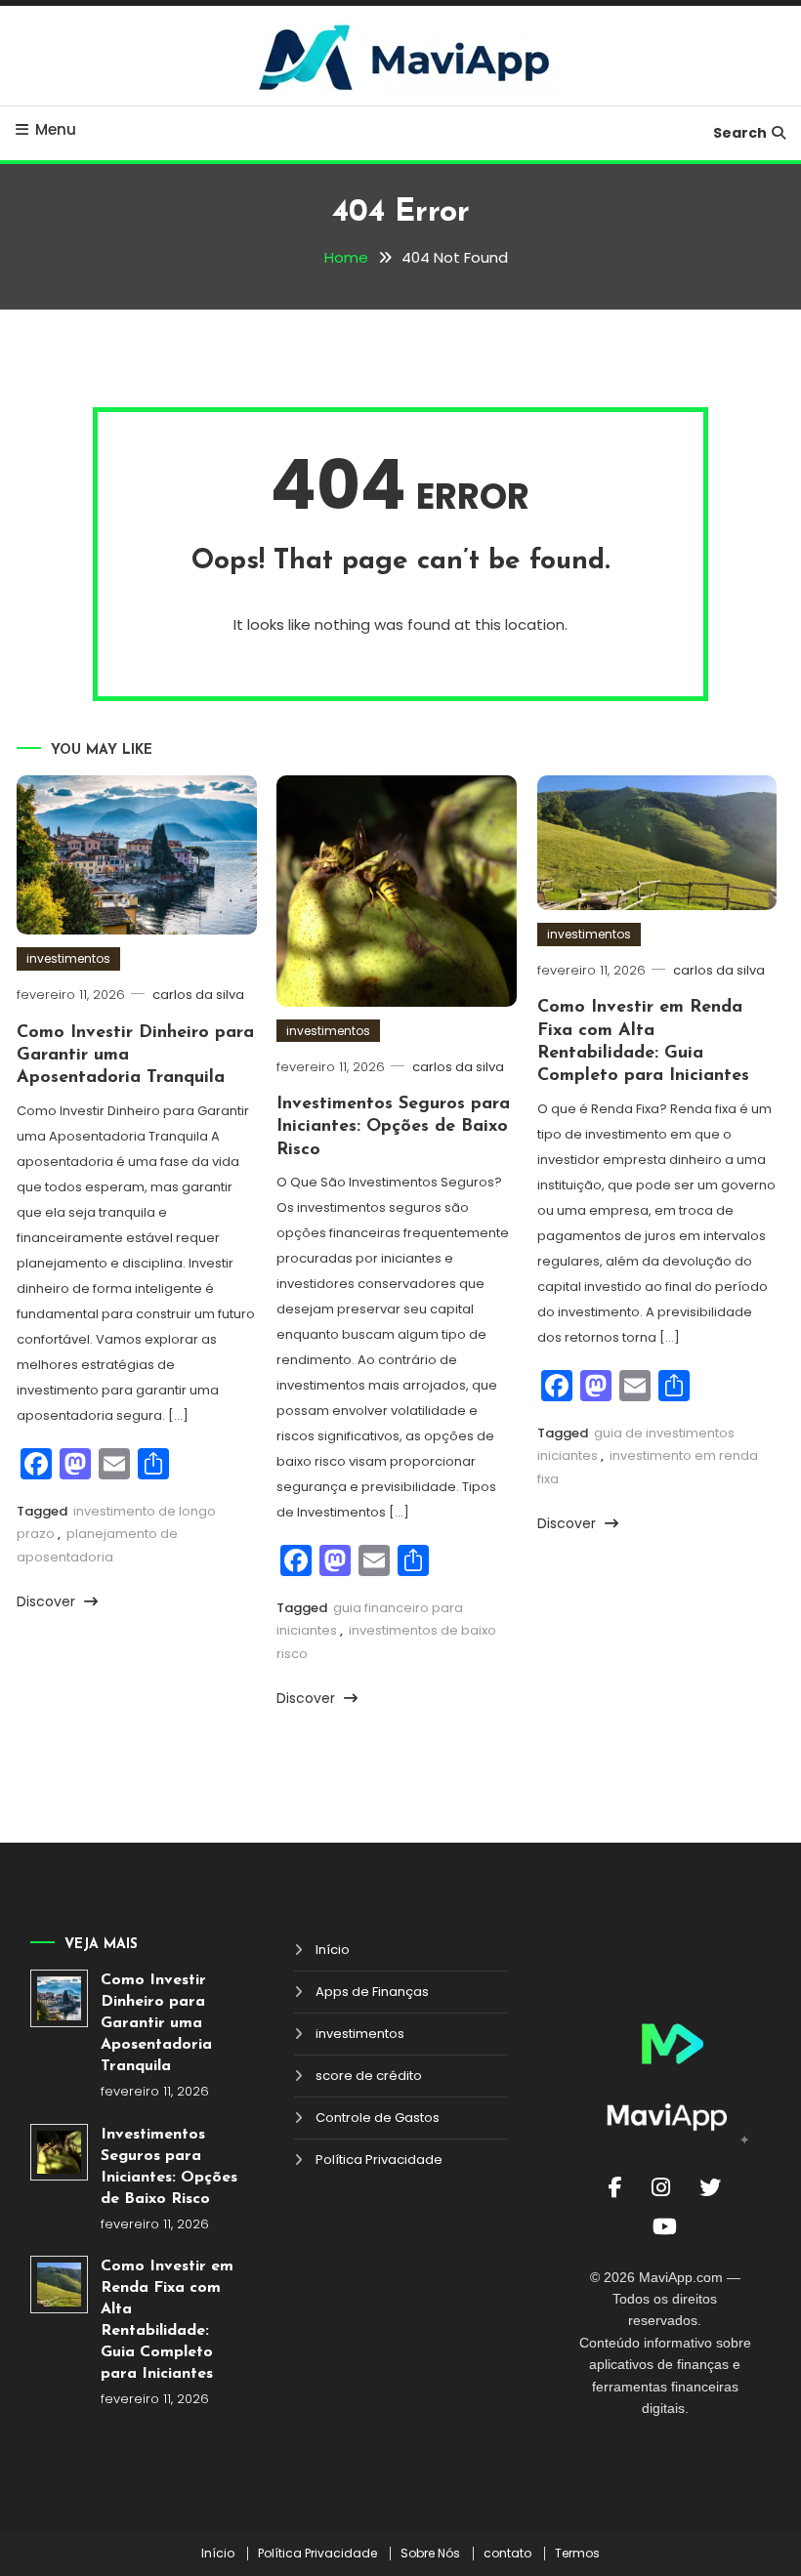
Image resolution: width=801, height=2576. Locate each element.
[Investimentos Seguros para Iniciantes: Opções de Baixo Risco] (59, 2153)
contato (507, 2554)
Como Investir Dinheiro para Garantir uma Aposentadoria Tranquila (156, 2023)
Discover (48, 1601)
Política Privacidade (379, 2160)
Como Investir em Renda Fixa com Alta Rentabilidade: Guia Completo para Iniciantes (167, 2320)
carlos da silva (198, 995)
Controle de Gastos (378, 2118)
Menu (56, 129)
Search (740, 133)
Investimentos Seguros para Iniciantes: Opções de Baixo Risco (393, 1127)
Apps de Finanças (372, 1992)
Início (333, 1950)
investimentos (68, 958)
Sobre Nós (430, 2554)
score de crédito (369, 2076)
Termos (577, 2554)
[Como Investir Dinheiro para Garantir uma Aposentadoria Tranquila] (59, 1998)
